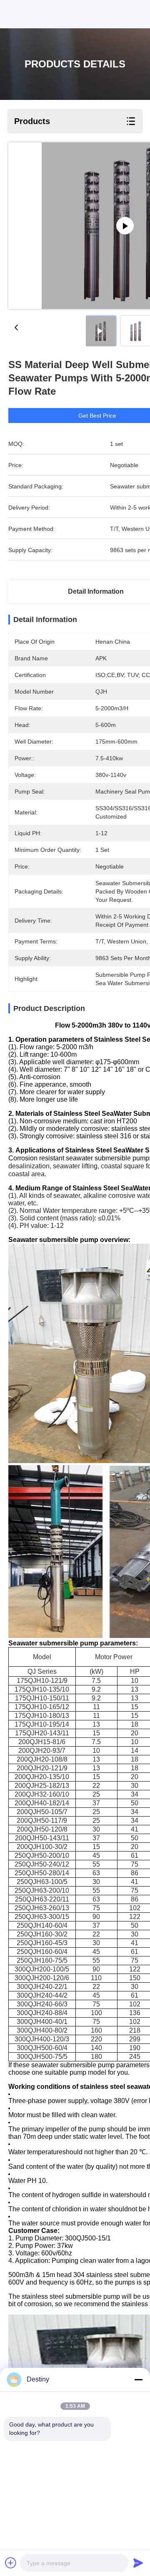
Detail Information (96, 591)
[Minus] (138, 2379)
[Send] (138, 2563)
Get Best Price (97, 416)
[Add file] (11, 2563)
